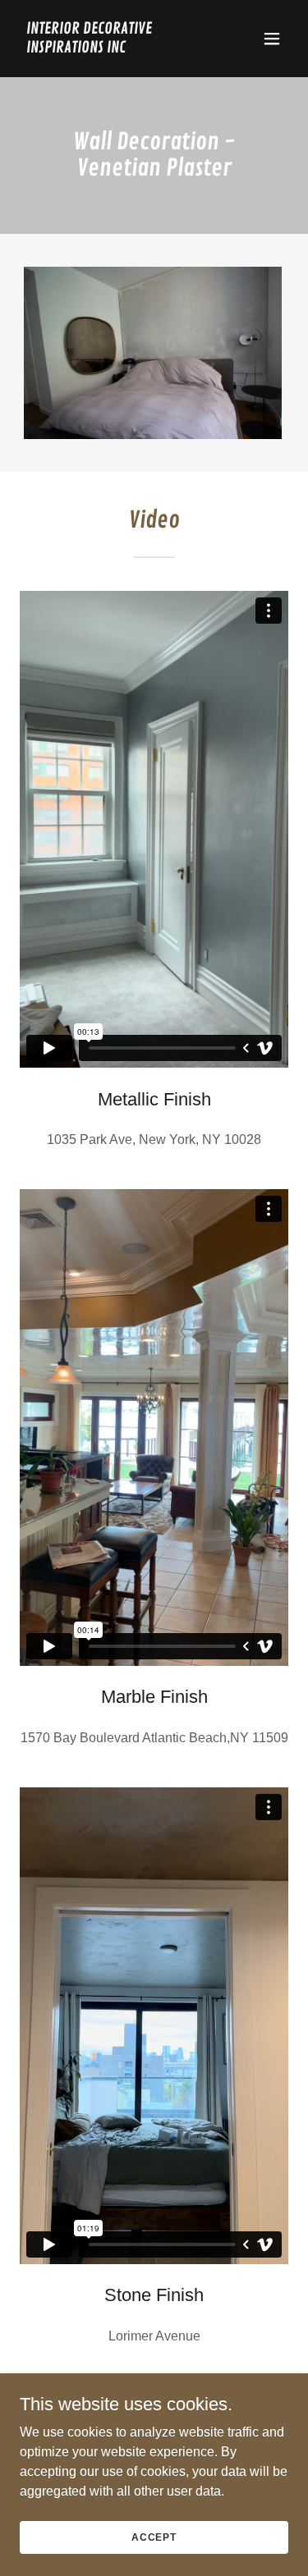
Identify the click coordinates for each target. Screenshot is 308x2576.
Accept (154, 2537)
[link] (114, 48)
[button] (272, 39)
